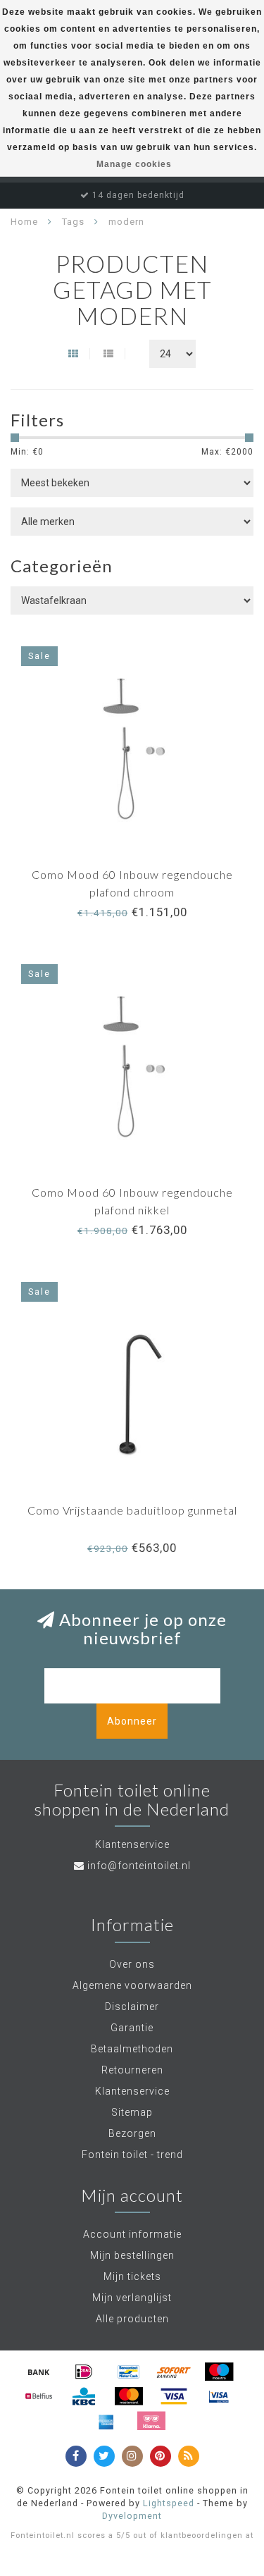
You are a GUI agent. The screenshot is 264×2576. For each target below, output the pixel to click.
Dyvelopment (132, 2516)
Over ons (132, 1964)
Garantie (132, 2028)
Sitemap (132, 2112)
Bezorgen (132, 2133)
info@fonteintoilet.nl (139, 1866)
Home (24, 222)
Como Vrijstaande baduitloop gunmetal (132, 1510)
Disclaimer (132, 2007)
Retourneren (132, 2070)
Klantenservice (132, 2091)
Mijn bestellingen (132, 2255)
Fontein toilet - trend (132, 2155)
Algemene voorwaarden (132, 1985)
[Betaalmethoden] (39, 2372)
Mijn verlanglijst (132, 2298)
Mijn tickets (132, 2276)
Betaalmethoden (132, 2049)
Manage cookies (134, 164)
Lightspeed (169, 2503)
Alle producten (132, 2319)
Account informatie (132, 2234)
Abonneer (132, 1721)
